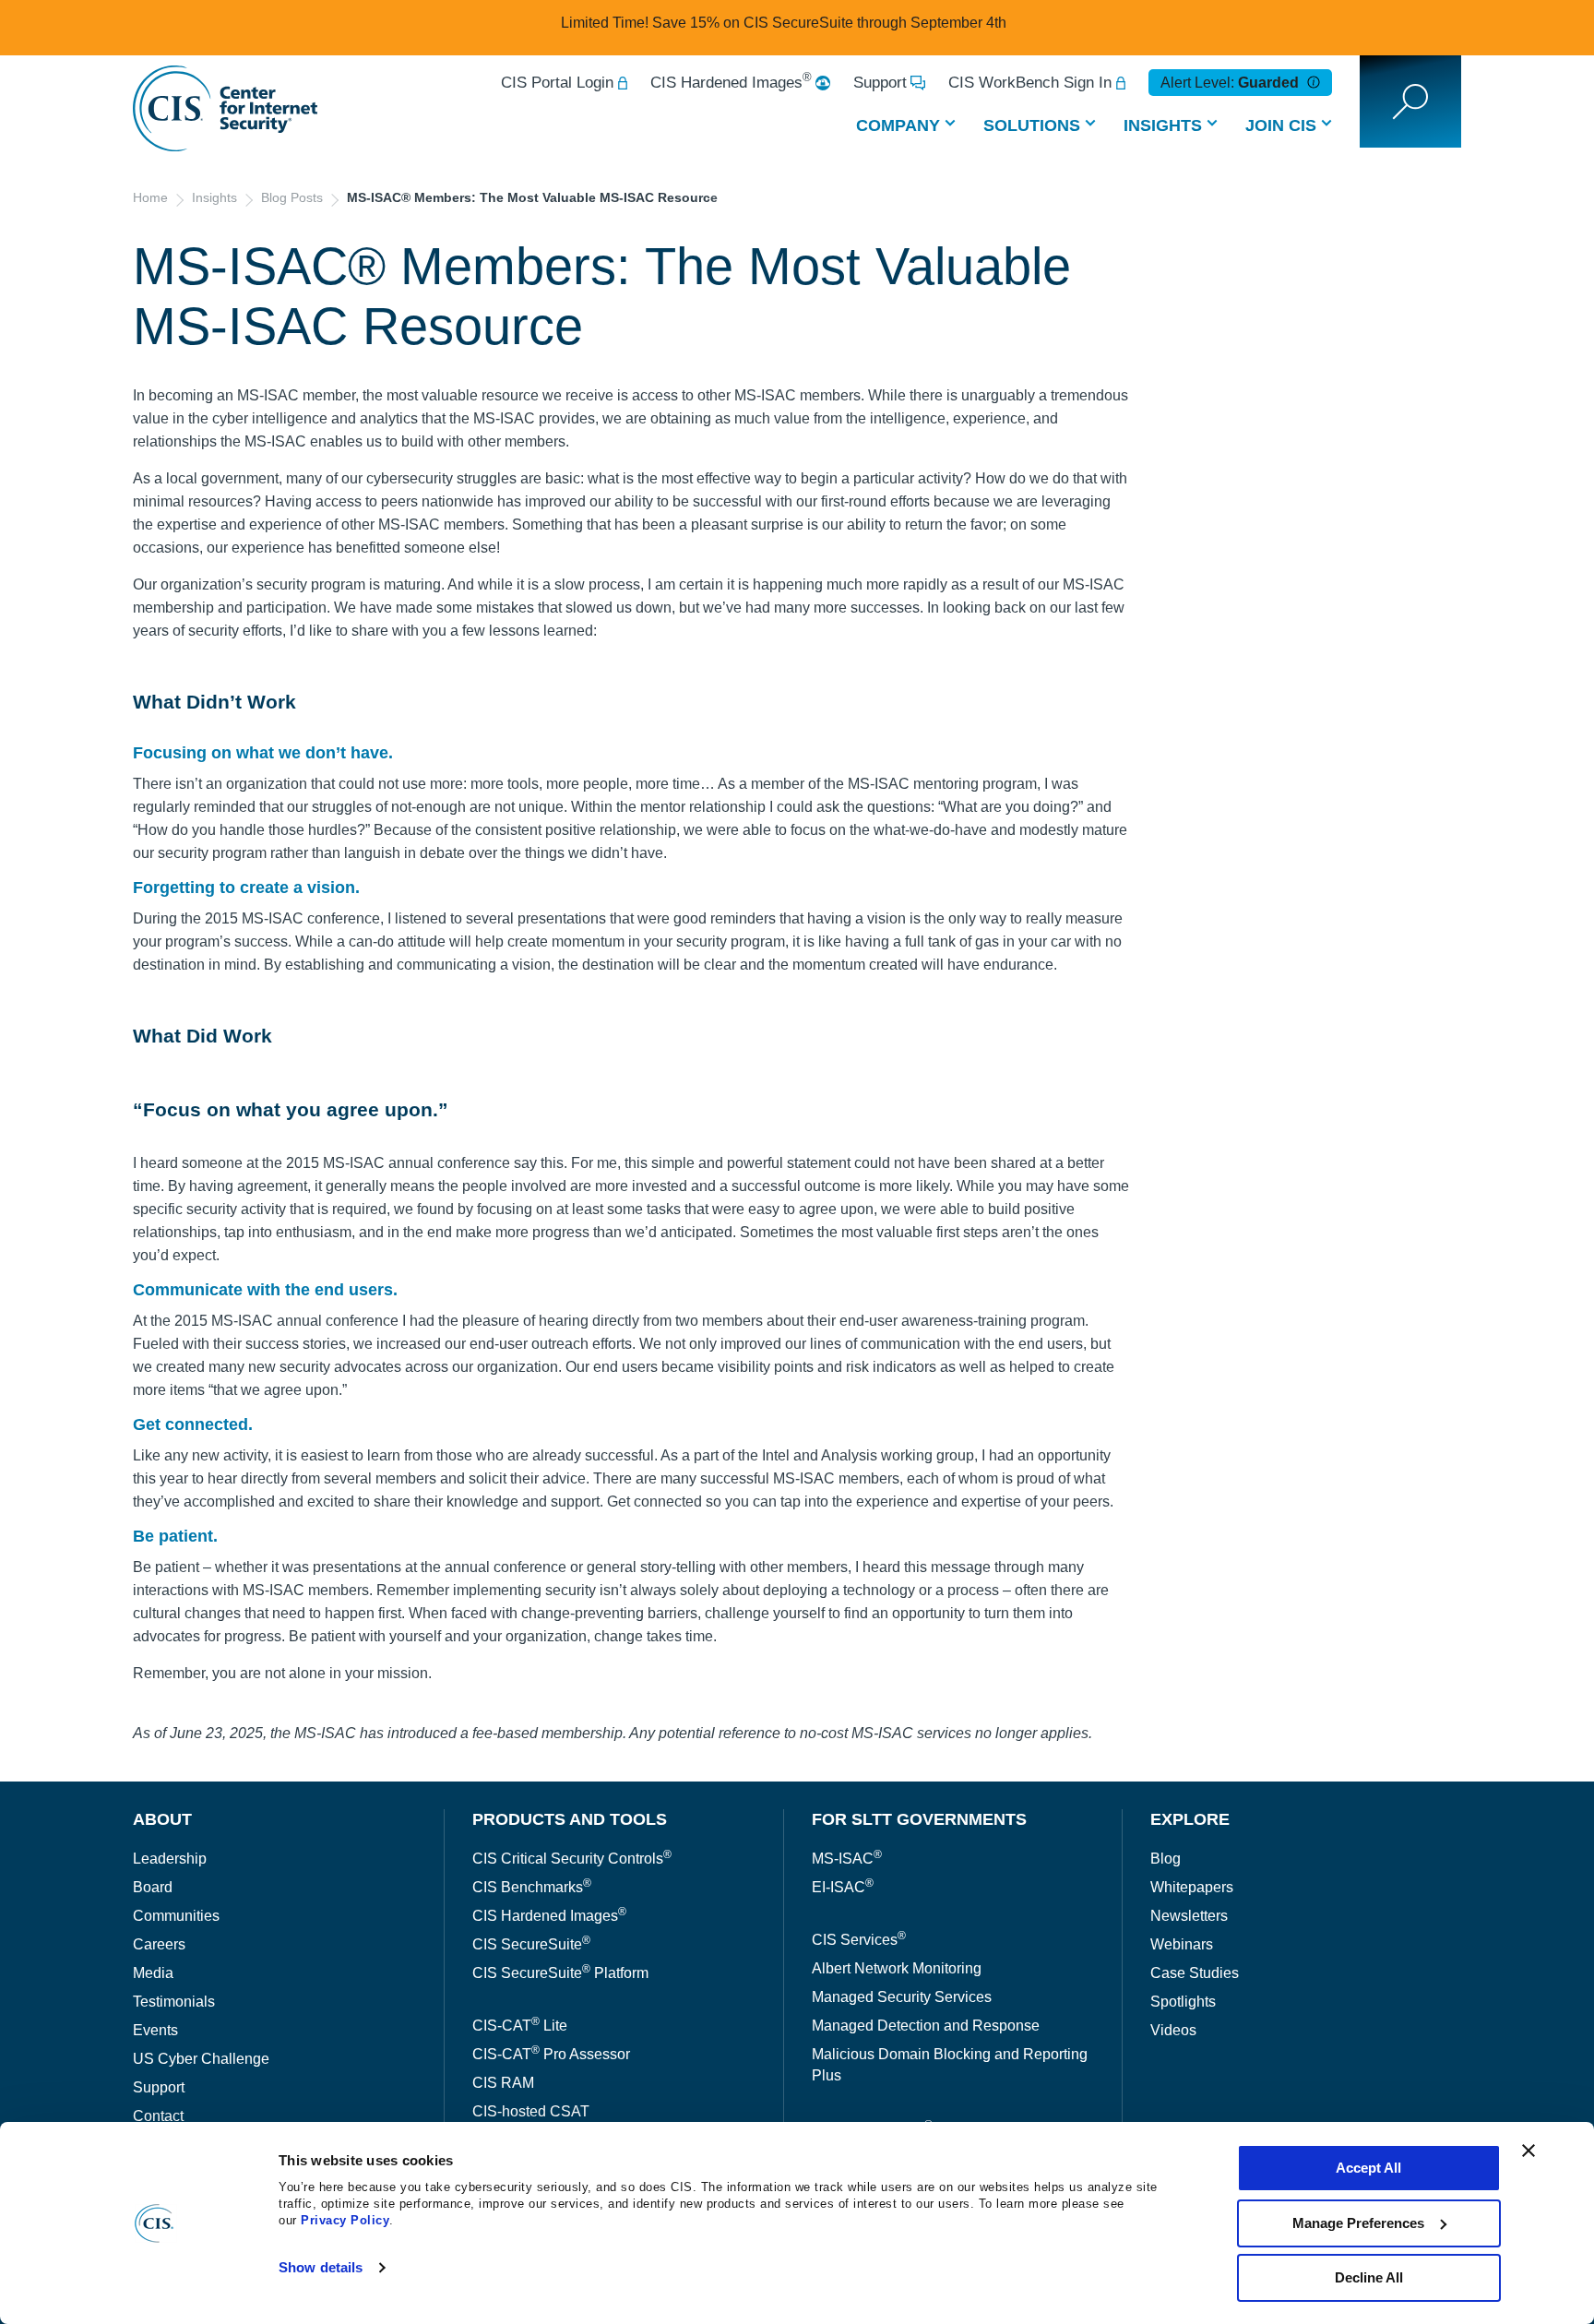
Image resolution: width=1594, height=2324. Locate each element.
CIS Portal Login (557, 83)
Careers (159, 1944)
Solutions (1032, 125)
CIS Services (859, 1940)
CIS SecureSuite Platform (560, 1973)
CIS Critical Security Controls (572, 1859)
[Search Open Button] (1410, 101)
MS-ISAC (847, 1859)
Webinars (1182, 1944)
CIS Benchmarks (532, 1887)
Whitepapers (1192, 1887)
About (162, 1819)
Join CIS (1281, 125)
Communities (176, 1916)
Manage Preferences (1358, 2223)
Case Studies (1195, 1973)
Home (150, 197)
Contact (158, 2116)
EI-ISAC (843, 1887)
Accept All (1368, 2168)
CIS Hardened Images (731, 83)
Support (880, 83)
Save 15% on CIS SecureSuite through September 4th (829, 23)
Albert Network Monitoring (897, 1968)
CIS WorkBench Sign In (1030, 83)
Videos (1173, 2030)
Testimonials (174, 2002)
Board (153, 1887)
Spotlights (1183, 2002)
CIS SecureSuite (531, 1944)
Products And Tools (570, 1819)
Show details (321, 2267)
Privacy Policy (345, 2220)
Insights (1163, 125)
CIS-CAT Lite (520, 2026)
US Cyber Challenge (201, 2059)
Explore (1190, 1819)
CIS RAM (503, 2083)
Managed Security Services (902, 1997)
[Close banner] (1529, 2151)
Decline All (1369, 2277)
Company (898, 125)
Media (153, 1973)
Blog (1166, 1859)
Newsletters (1189, 1916)
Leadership (170, 1859)
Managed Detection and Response (926, 2026)
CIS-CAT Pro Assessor (551, 2054)
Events (155, 2030)
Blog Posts (292, 197)
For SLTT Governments (919, 1819)
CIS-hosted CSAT (531, 2111)
